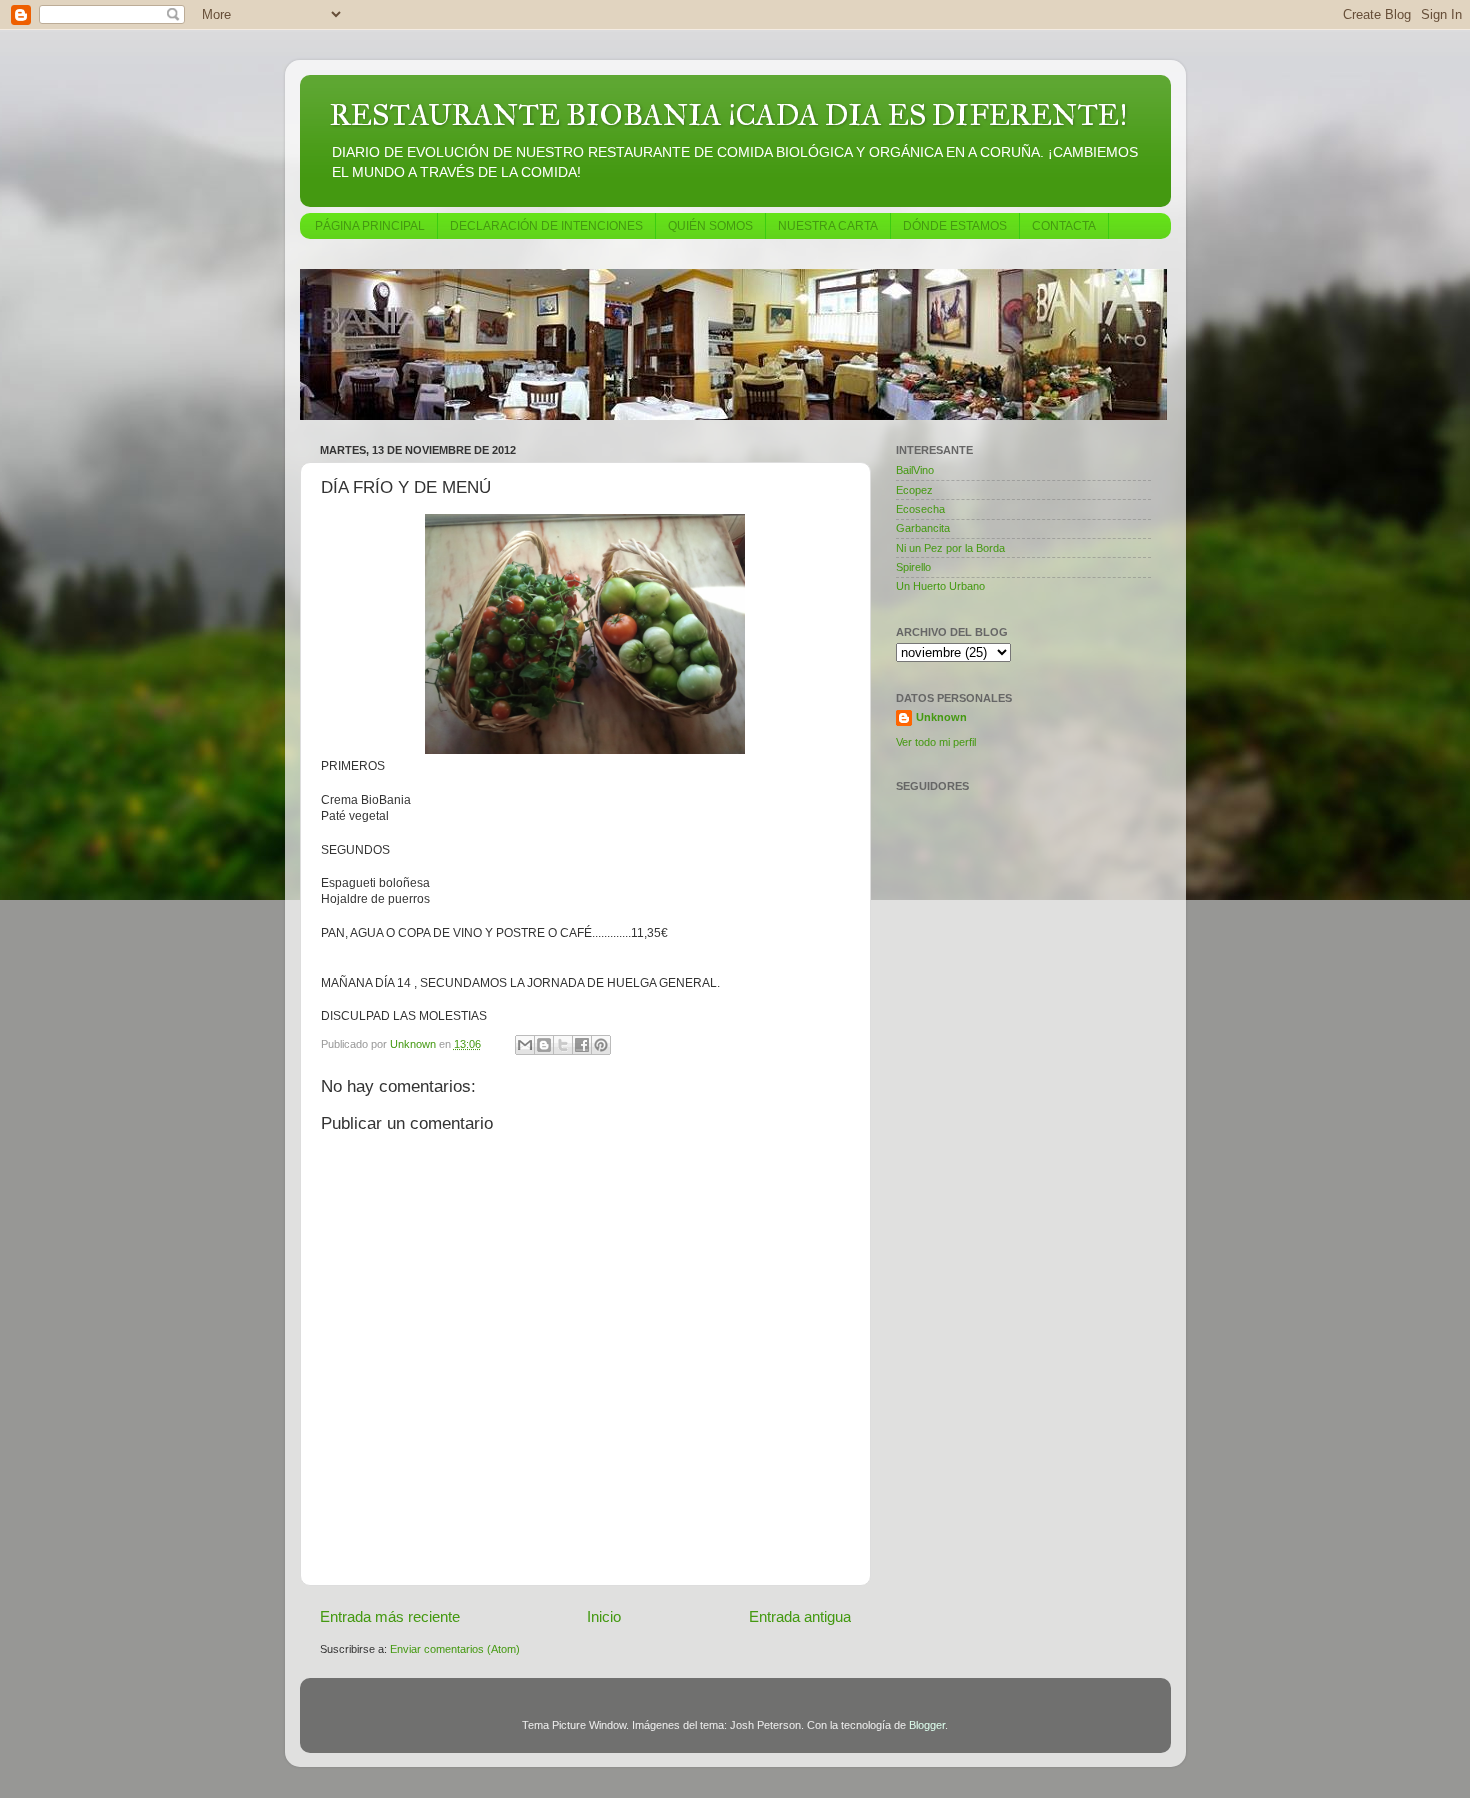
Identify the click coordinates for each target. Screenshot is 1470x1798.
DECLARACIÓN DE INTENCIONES (546, 226)
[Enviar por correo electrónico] (525, 1045)
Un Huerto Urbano (940, 586)
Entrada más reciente (390, 1616)
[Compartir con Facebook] (582, 1045)
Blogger (927, 1725)
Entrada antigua (800, 1616)
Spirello (913, 567)
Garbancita (923, 528)
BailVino (915, 470)
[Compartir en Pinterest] (601, 1045)
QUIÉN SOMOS (710, 226)
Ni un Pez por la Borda (950, 548)
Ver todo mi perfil (936, 742)
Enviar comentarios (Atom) (455, 1649)
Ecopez (914, 490)
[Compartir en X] (563, 1045)
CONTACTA (1064, 226)
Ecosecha (920, 509)
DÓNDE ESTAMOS (955, 226)
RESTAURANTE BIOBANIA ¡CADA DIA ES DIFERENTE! (728, 115)
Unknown (941, 717)
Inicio (604, 1616)
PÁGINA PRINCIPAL (370, 226)
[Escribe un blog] (544, 1045)
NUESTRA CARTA (828, 226)
